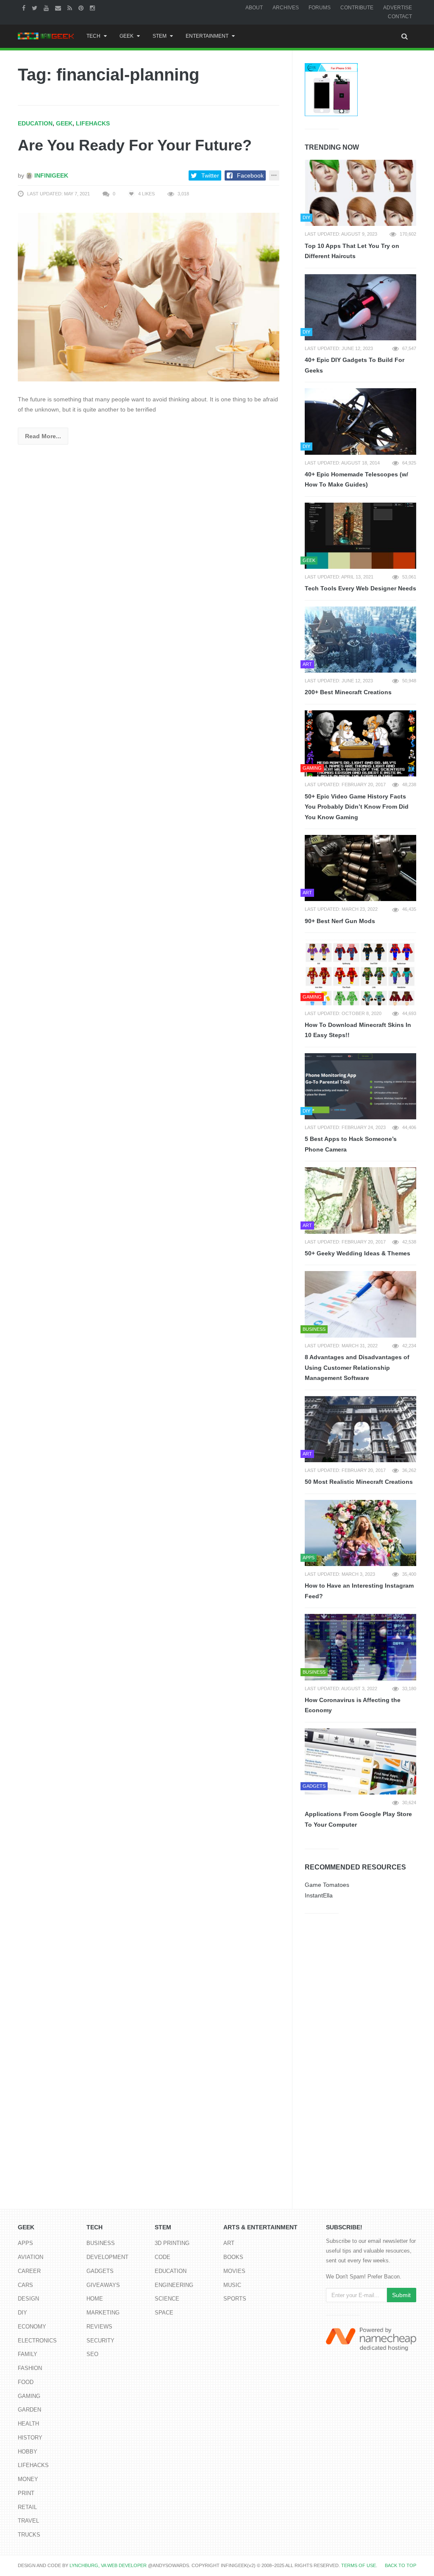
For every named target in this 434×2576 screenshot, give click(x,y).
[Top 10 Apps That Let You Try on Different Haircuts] (360, 193)
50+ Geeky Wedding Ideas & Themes (357, 1253)
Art (229, 2243)
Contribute (357, 8)
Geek (127, 36)
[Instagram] (93, 8)
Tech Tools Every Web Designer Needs (360, 588)
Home (95, 2299)
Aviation (31, 2257)
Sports (235, 2299)
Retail (27, 2507)
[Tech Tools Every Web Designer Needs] (360, 536)
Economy (32, 2327)
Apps (25, 2243)
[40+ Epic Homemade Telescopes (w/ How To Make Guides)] (360, 421)
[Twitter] (36, 8)
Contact (400, 17)
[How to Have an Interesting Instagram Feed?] (360, 1533)
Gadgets (100, 2271)
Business (101, 2243)
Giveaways (103, 2285)
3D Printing (172, 2243)
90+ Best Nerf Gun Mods (340, 921)
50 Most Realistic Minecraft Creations (359, 1482)
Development (107, 2257)
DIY (22, 2313)
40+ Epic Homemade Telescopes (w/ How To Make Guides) (356, 480)
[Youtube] (47, 8)
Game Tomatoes (327, 1885)
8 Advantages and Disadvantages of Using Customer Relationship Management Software (357, 1367)
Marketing (103, 2313)
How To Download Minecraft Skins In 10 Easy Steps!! (358, 1030)
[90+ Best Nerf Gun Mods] (360, 868)
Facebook (250, 175)
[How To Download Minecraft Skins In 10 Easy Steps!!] (360, 972)
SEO (92, 2354)
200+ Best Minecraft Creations (348, 692)
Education (35, 123)
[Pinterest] (82, 8)
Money (28, 2479)
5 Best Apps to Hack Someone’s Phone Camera (351, 1144)
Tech (93, 36)
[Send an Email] (59, 8)
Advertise (398, 8)
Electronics (37, 2341)
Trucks (29, 2535)
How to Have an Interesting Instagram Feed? (359, 1591)
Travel (28, 2521)
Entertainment (207, 36)
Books (233, 2257)
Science (167, 2299)
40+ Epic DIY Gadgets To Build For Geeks (355, 365)
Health (28, 2424)
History (30, 2438)
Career (29, 2271)
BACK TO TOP (401, 2565)
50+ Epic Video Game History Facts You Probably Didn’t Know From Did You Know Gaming (357, 807)
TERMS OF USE (359, 2565)
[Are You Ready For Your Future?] (149, 296)
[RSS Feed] (71, 8)
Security (100, 2341)
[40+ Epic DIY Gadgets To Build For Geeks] (360, 307)
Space (164, 2313)
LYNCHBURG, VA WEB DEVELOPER (108, 2565)
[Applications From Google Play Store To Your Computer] (360, 1761)
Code (163, 2257)
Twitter (210, 175)
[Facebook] (25, 8)
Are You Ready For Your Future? (135, 145)
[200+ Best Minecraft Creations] (360, 640)
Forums (320, 8)
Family (28, 2354)
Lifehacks (93, 123)
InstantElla (319, 1895)
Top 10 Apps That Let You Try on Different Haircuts (352, 251)
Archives (286, 8)
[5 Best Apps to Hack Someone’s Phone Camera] (360, 1086)
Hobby (28, 2452)
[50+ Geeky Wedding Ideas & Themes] (360, 1200)
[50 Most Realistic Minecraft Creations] (360, 1429)
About (254, 8)
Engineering (174, 2285)
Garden (29, 2410)
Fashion (30, 2368)
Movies (234, 2271)
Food (26, 2382)
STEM (160, 36)
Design (28, 2299)
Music (232, 2285)
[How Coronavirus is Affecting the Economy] (360, 1647)
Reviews (99, 2327)
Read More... (43, 436)
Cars (25, 2285)
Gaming (29, 2396)
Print (26, 2493)
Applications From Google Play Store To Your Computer (358, 1819)
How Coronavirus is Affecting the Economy (353, 1705)
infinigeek (50, 175)
